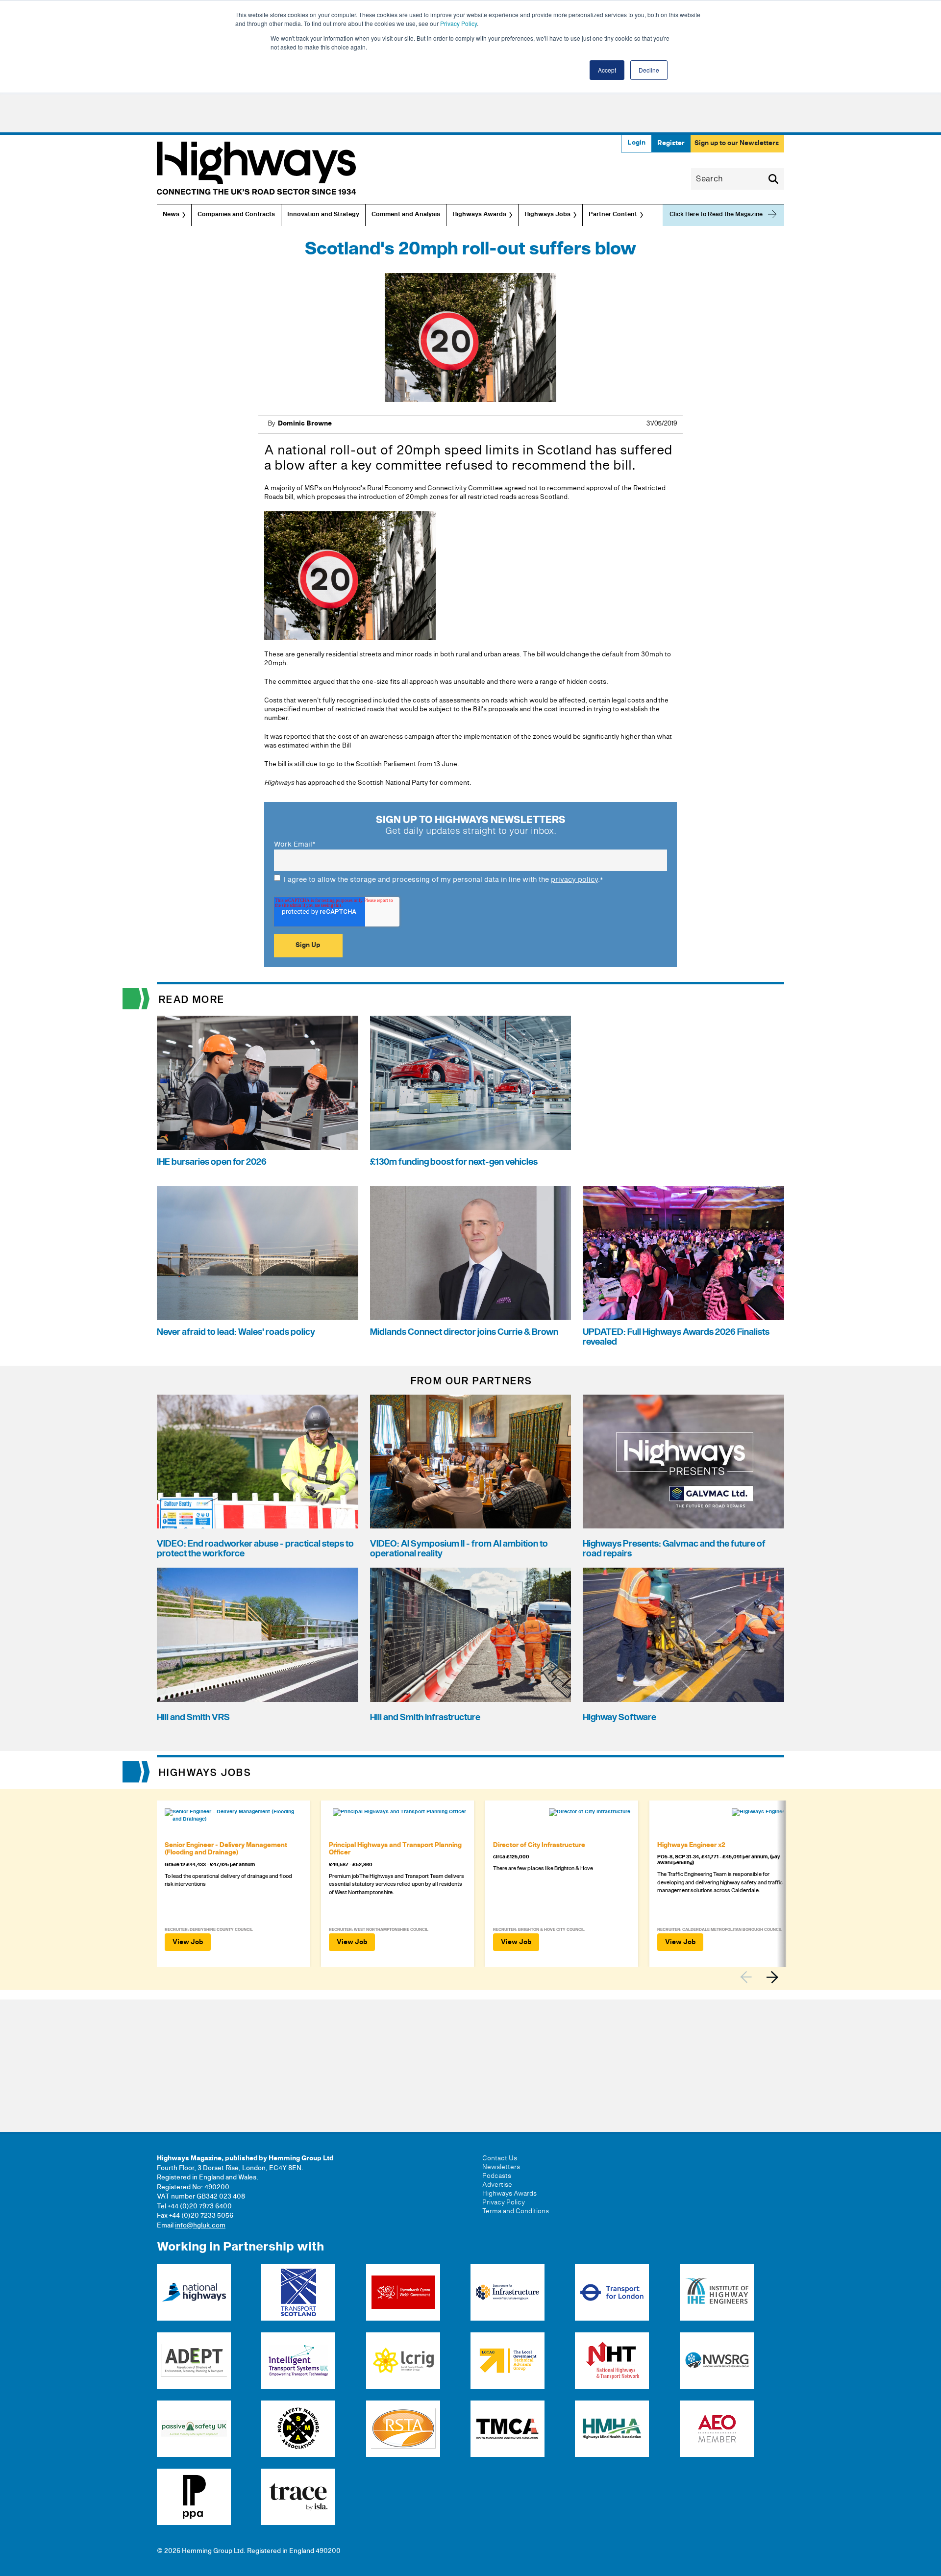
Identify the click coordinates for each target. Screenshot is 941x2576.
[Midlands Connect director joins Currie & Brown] (471, 1253)
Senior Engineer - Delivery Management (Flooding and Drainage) (226, 1849)
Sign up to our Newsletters (737, 143)
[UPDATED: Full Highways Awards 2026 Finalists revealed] (683, 1253)
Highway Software (619, 1717)
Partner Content (613, 215)
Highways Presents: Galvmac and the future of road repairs (674, 1549)
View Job (188, 1942)
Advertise (497, 2185)
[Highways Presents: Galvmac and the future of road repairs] (683, 1462)
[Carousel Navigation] (762, 1977)
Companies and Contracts (236, 215)
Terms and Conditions (516, 2211)
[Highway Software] (683, 1635)
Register (671, 143)
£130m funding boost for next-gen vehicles (454, 1162)
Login (636, 143)
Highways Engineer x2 (691, 1845)
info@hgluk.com (200, 2226)
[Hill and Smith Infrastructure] (471, 1635)
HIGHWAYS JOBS (205, 1773)
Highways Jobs (547, 215)
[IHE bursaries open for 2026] (258, 1083)
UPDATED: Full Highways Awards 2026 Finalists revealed (676, 1337)
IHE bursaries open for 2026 (212, 1162)
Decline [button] (649, 70)
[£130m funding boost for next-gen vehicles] (471, 1083)
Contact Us (500, 2158)
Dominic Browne (305, 424)
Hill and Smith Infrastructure (425, 1717)
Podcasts (497, 2176)
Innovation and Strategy (323, 215)
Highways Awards (479, 215)
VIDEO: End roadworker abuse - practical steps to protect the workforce (255, 1549)
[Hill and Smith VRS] (258, 1635)
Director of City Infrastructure (539, 1845)
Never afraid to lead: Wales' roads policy (236, 1332)
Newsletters (501, 2167)
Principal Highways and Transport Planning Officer (395, 1849)
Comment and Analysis (406, 215)
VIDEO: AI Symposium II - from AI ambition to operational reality (459, 1549)
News (171, 215)
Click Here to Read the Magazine (716, 214)
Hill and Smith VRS (193, 1717)
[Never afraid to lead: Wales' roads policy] (258, 1253)
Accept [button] (607, 70)
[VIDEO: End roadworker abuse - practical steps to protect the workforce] (258, 1462)
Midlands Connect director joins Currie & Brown (464, 1332)
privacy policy (574, 880)
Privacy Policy (458, 23)
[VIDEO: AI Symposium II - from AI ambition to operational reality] (471, 1462)
